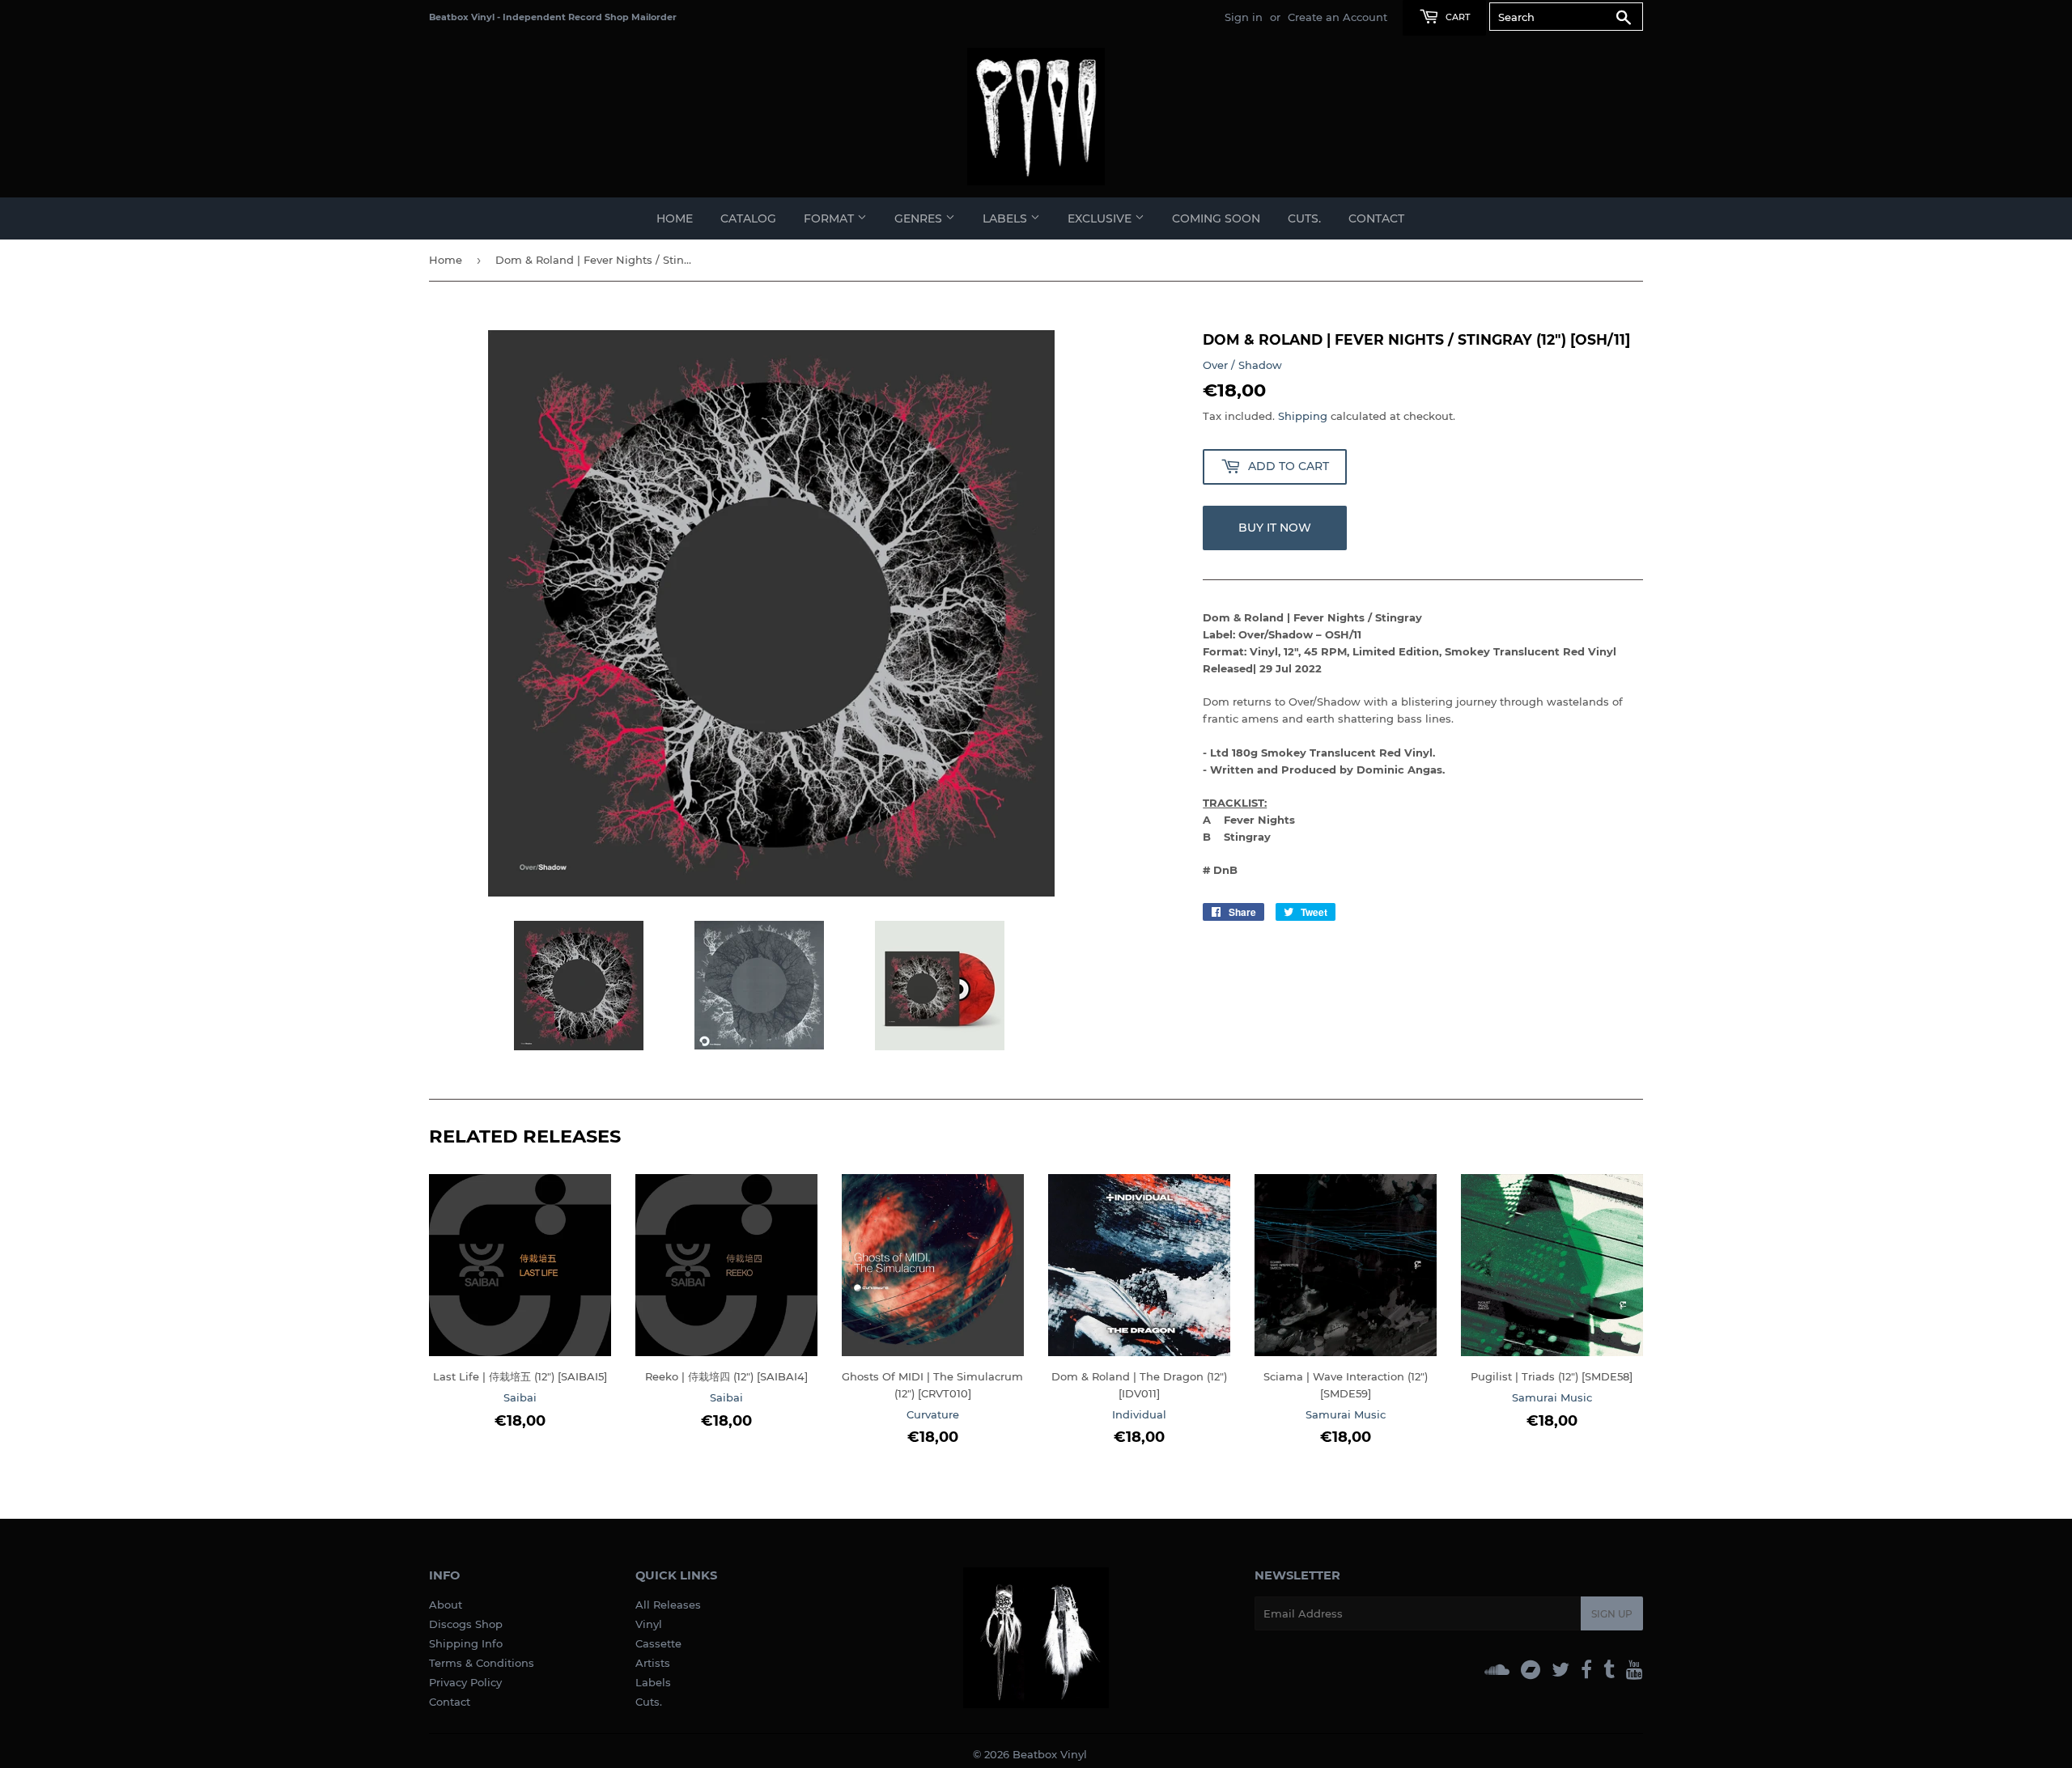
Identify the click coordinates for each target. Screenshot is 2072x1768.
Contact (1376, 218)
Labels (653, 1682)
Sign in (1244, 17)
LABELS (1006, 218)
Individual (1139, 1414)
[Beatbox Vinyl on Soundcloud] (1497, 1670)
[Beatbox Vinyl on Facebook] (1586, 1670)
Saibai (520, 1397)
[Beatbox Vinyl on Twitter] (1560, 1670)
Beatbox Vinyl (1050, 1754)
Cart (1456, 17)
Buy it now (1275, 528)
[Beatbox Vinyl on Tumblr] (1609, 1670)
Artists (653, 1663)
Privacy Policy (465, 1682)
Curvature (933, 1414)
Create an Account (1337, 17)
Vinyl (649, 1624)
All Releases (668, 1605)
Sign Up (1612, 1614)
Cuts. (649, 1702)
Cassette (658, 1643)
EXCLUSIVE (1101, 218)
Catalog (748, 218)
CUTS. (1304, 218)
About (446, 1605)
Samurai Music (1346, 1414)
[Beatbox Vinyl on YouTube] (1635, 1670)
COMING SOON (1216, 218)
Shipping (1303, 416)
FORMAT (830, 218)
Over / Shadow (1242, 365)
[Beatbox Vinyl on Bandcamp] (1531, 1670)
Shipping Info (466, 1643)
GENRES (920, 218)
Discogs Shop (466, 1624)
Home (675, 218)
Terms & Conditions (482, 1663)
